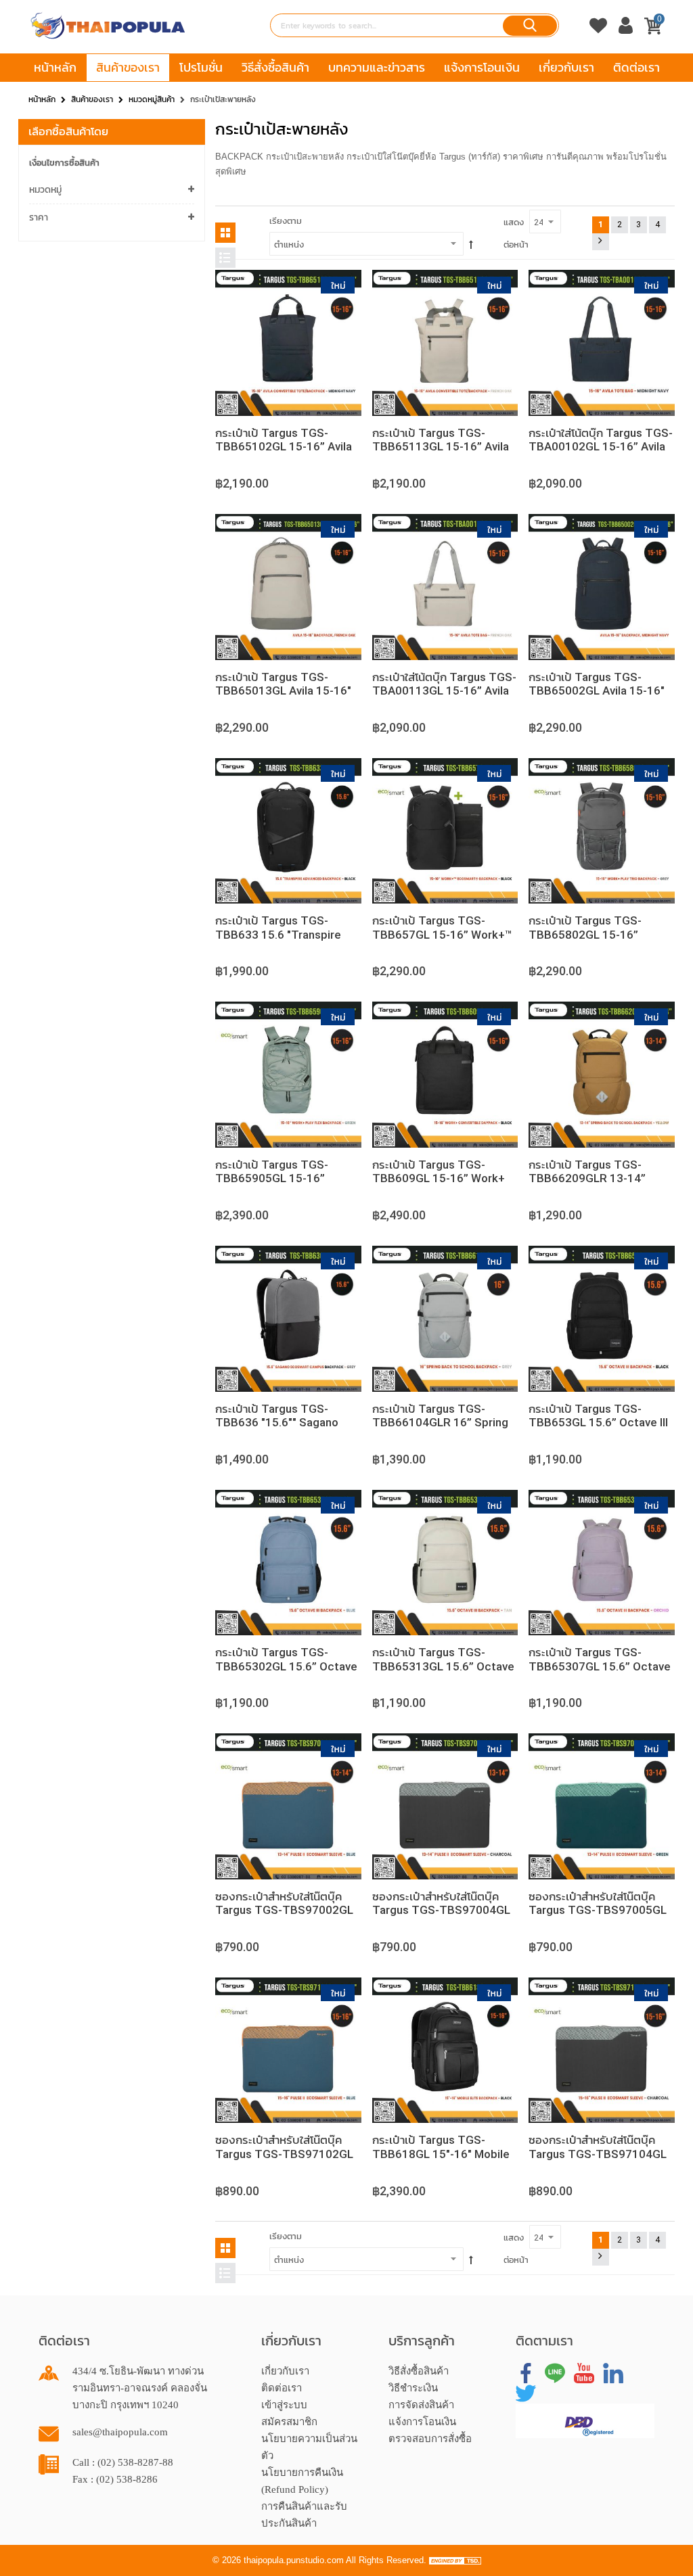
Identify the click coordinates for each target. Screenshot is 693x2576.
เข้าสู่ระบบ (284, 2405)
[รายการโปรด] (598, 29)
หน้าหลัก (55, 67)
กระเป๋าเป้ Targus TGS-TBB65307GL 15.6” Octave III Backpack (600, 1666)
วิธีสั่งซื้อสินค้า (275, 67)
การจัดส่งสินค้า (421, 2405)
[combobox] (415, 25)
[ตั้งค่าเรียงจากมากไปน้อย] (471, 245)
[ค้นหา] (530, 26)
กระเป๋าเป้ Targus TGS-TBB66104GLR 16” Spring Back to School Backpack (441, 1423)
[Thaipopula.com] (108, 26)
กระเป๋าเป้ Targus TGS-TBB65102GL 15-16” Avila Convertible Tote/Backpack (288, 447)
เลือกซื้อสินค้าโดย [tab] (68, 131)
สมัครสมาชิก (289, 2422)
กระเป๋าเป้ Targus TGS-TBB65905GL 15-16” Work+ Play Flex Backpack (284, 1178)
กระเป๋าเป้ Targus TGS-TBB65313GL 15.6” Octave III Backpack (443, 1666)
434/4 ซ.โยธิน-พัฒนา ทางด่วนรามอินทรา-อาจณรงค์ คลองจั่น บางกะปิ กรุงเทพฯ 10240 (140, 2388)
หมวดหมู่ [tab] (45, 190)
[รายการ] (225, 258)
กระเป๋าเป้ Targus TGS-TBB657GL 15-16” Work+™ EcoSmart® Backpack (442, 934)
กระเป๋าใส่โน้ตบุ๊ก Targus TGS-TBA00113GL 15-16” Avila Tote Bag (444, 691)
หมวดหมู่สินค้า (152, 99)
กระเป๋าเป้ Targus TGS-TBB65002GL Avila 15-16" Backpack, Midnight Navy (597, 691)
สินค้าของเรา (128, 67)
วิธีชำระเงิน (413, 2388)
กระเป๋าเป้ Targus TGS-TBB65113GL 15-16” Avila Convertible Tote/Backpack (445, 447)
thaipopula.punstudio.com (294, 2560)
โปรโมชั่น (201, 67)
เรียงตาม (286, 221)
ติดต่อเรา (636, 67)
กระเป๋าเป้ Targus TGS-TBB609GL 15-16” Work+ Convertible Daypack (439, 1178)
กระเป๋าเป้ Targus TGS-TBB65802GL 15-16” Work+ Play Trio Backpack (597, 934)
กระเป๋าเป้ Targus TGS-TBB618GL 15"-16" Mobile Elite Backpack (441, 2154)
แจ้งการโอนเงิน (482, 67)
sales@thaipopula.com (120, 2432)
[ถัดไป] (601, 242)
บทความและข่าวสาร (377, 67)
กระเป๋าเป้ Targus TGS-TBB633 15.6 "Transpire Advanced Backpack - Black (288, 934)
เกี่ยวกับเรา (566, 67)
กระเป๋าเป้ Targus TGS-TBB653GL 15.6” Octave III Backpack (598, 1423)
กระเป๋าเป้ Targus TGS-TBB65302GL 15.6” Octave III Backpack (286, 1666)
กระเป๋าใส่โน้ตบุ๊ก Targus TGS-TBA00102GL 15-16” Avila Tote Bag (601, 447)
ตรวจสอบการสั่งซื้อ (430, 2439)
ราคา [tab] (39, 217)
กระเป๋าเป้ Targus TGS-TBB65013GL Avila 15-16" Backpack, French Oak (283, 691)
